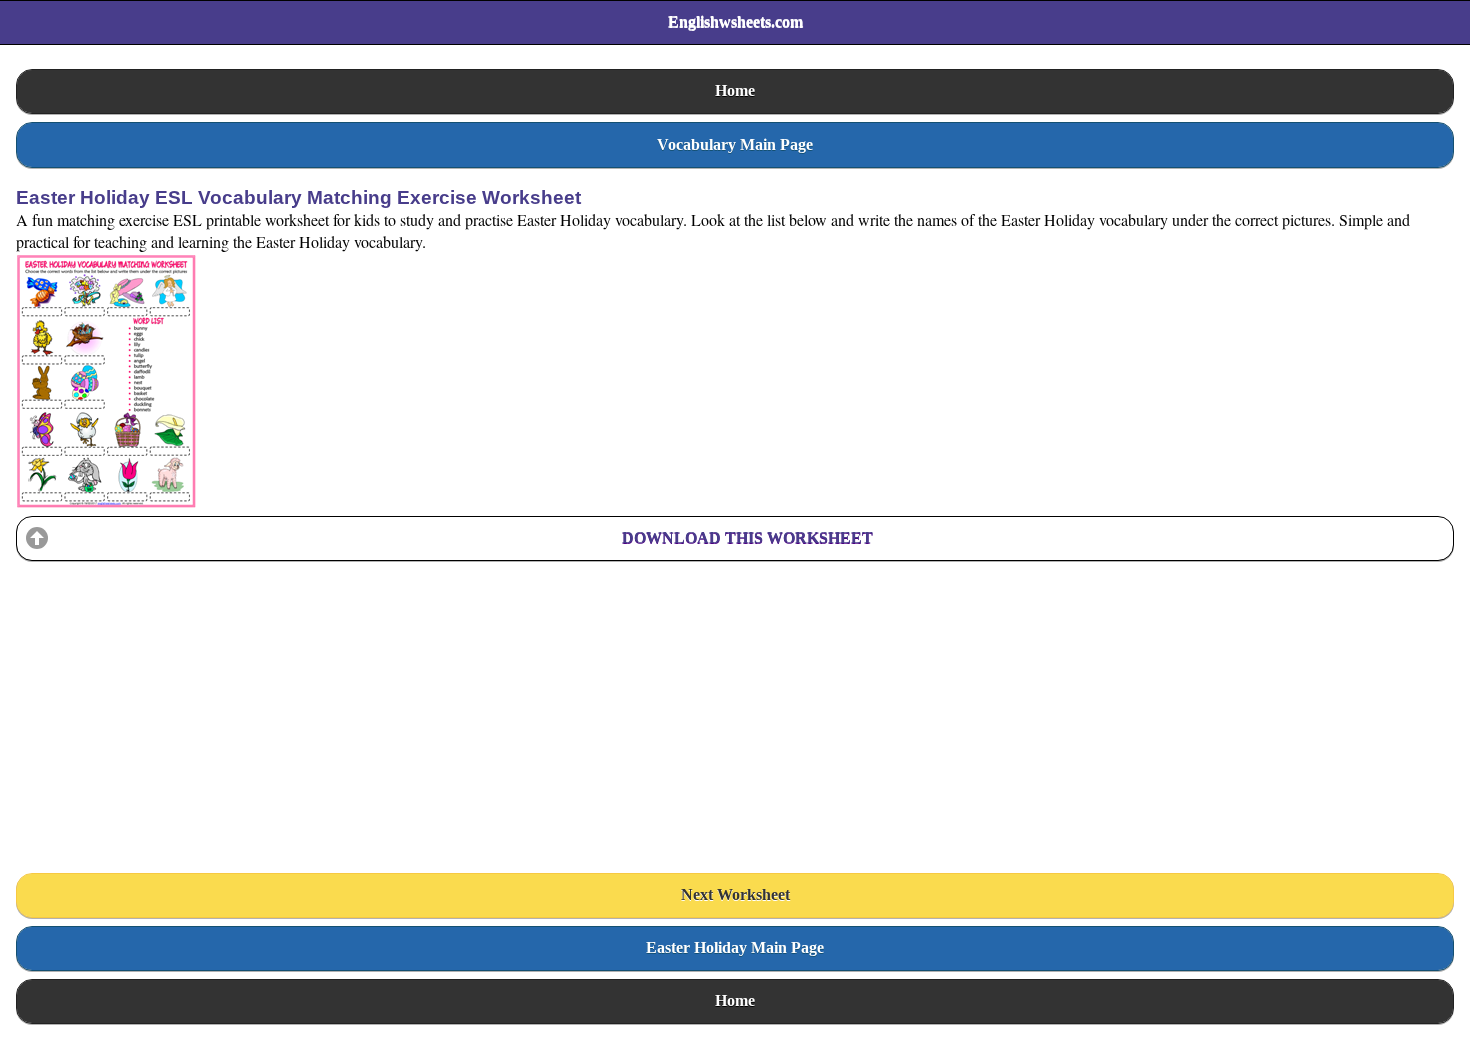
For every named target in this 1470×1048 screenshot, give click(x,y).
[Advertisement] (166, 694)
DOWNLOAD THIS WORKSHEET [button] (747, 537)
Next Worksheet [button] (735, 894)
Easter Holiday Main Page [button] (735, 947)
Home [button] (735, 90)
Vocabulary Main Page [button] (735, 144)
